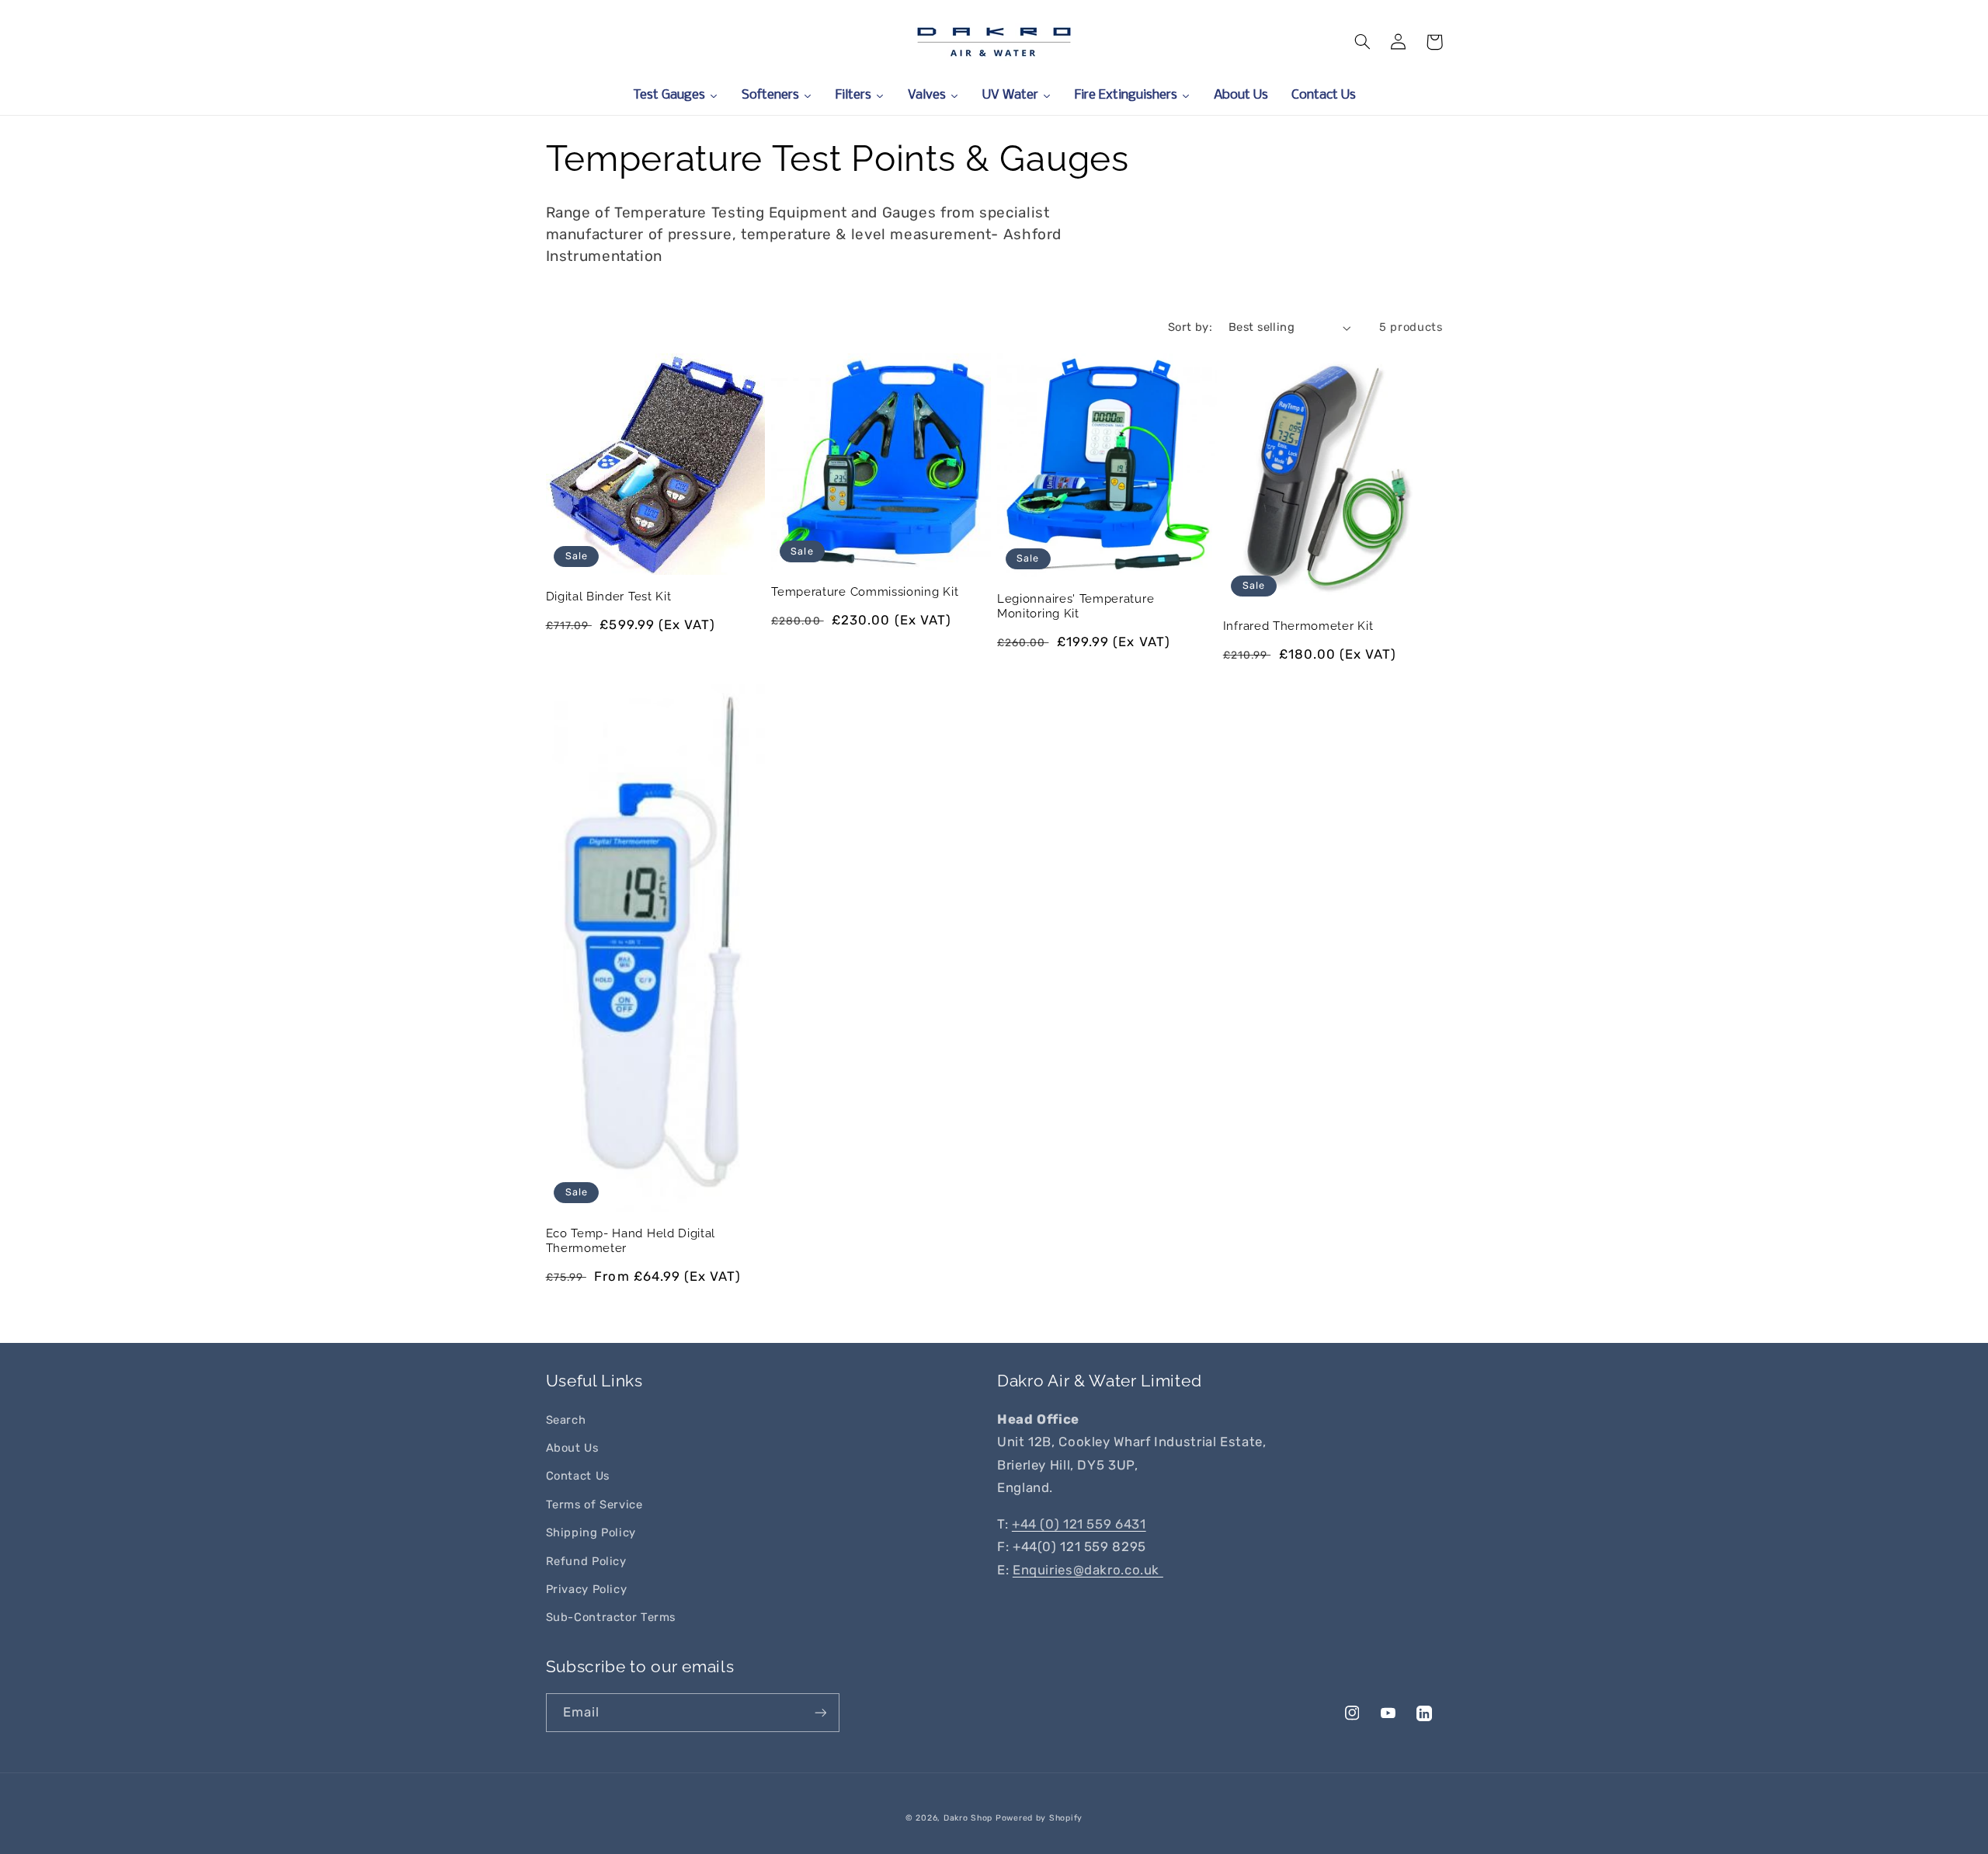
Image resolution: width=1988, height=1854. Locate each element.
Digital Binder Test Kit (609, 596)
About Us (572, 1448)
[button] (1363, 42)
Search (566, 1420)
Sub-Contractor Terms (611, 1617)
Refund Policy (586, 1561)
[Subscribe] (820, 1712)
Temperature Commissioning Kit (865, 591)
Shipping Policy (591, 1532)
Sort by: (1190, 327)
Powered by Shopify (1039, 1818)
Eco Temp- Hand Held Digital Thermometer (631, 1240)
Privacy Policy (587, 1589)
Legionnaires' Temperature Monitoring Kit (1076, 606)
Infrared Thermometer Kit (1298, 626)
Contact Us (578, 1476)
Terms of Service (594, 1504)
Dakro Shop (968, 1818)
